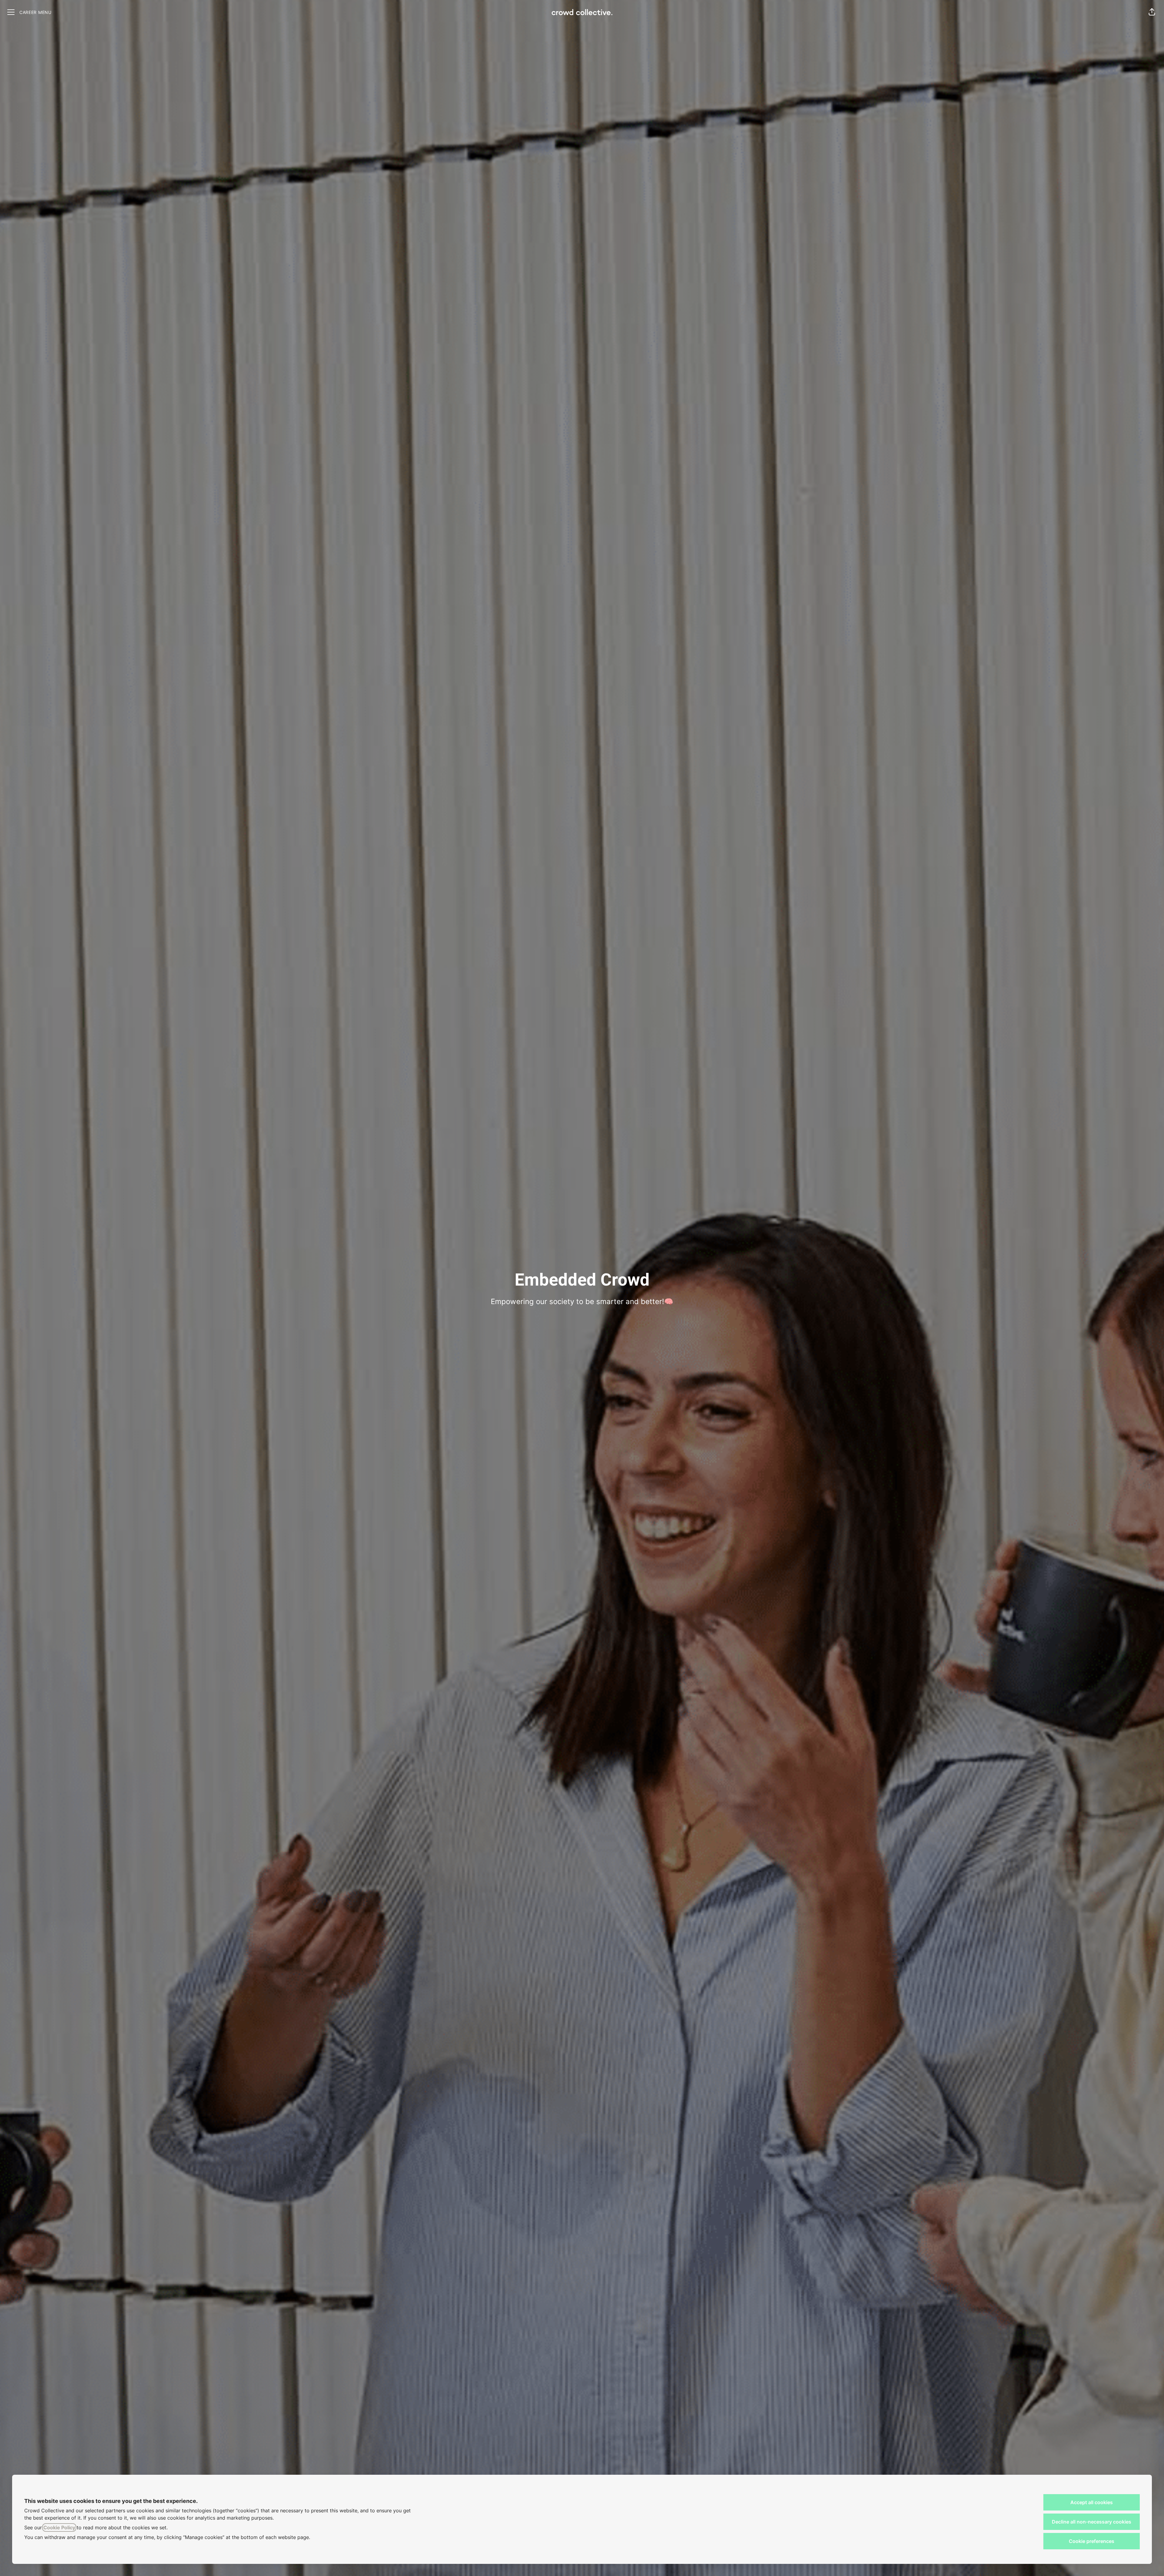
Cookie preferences (1092, 2541)
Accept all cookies (1092, 2502)
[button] (1152, 12)
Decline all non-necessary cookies (1092, 2522)
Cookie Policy (59, 2527)
